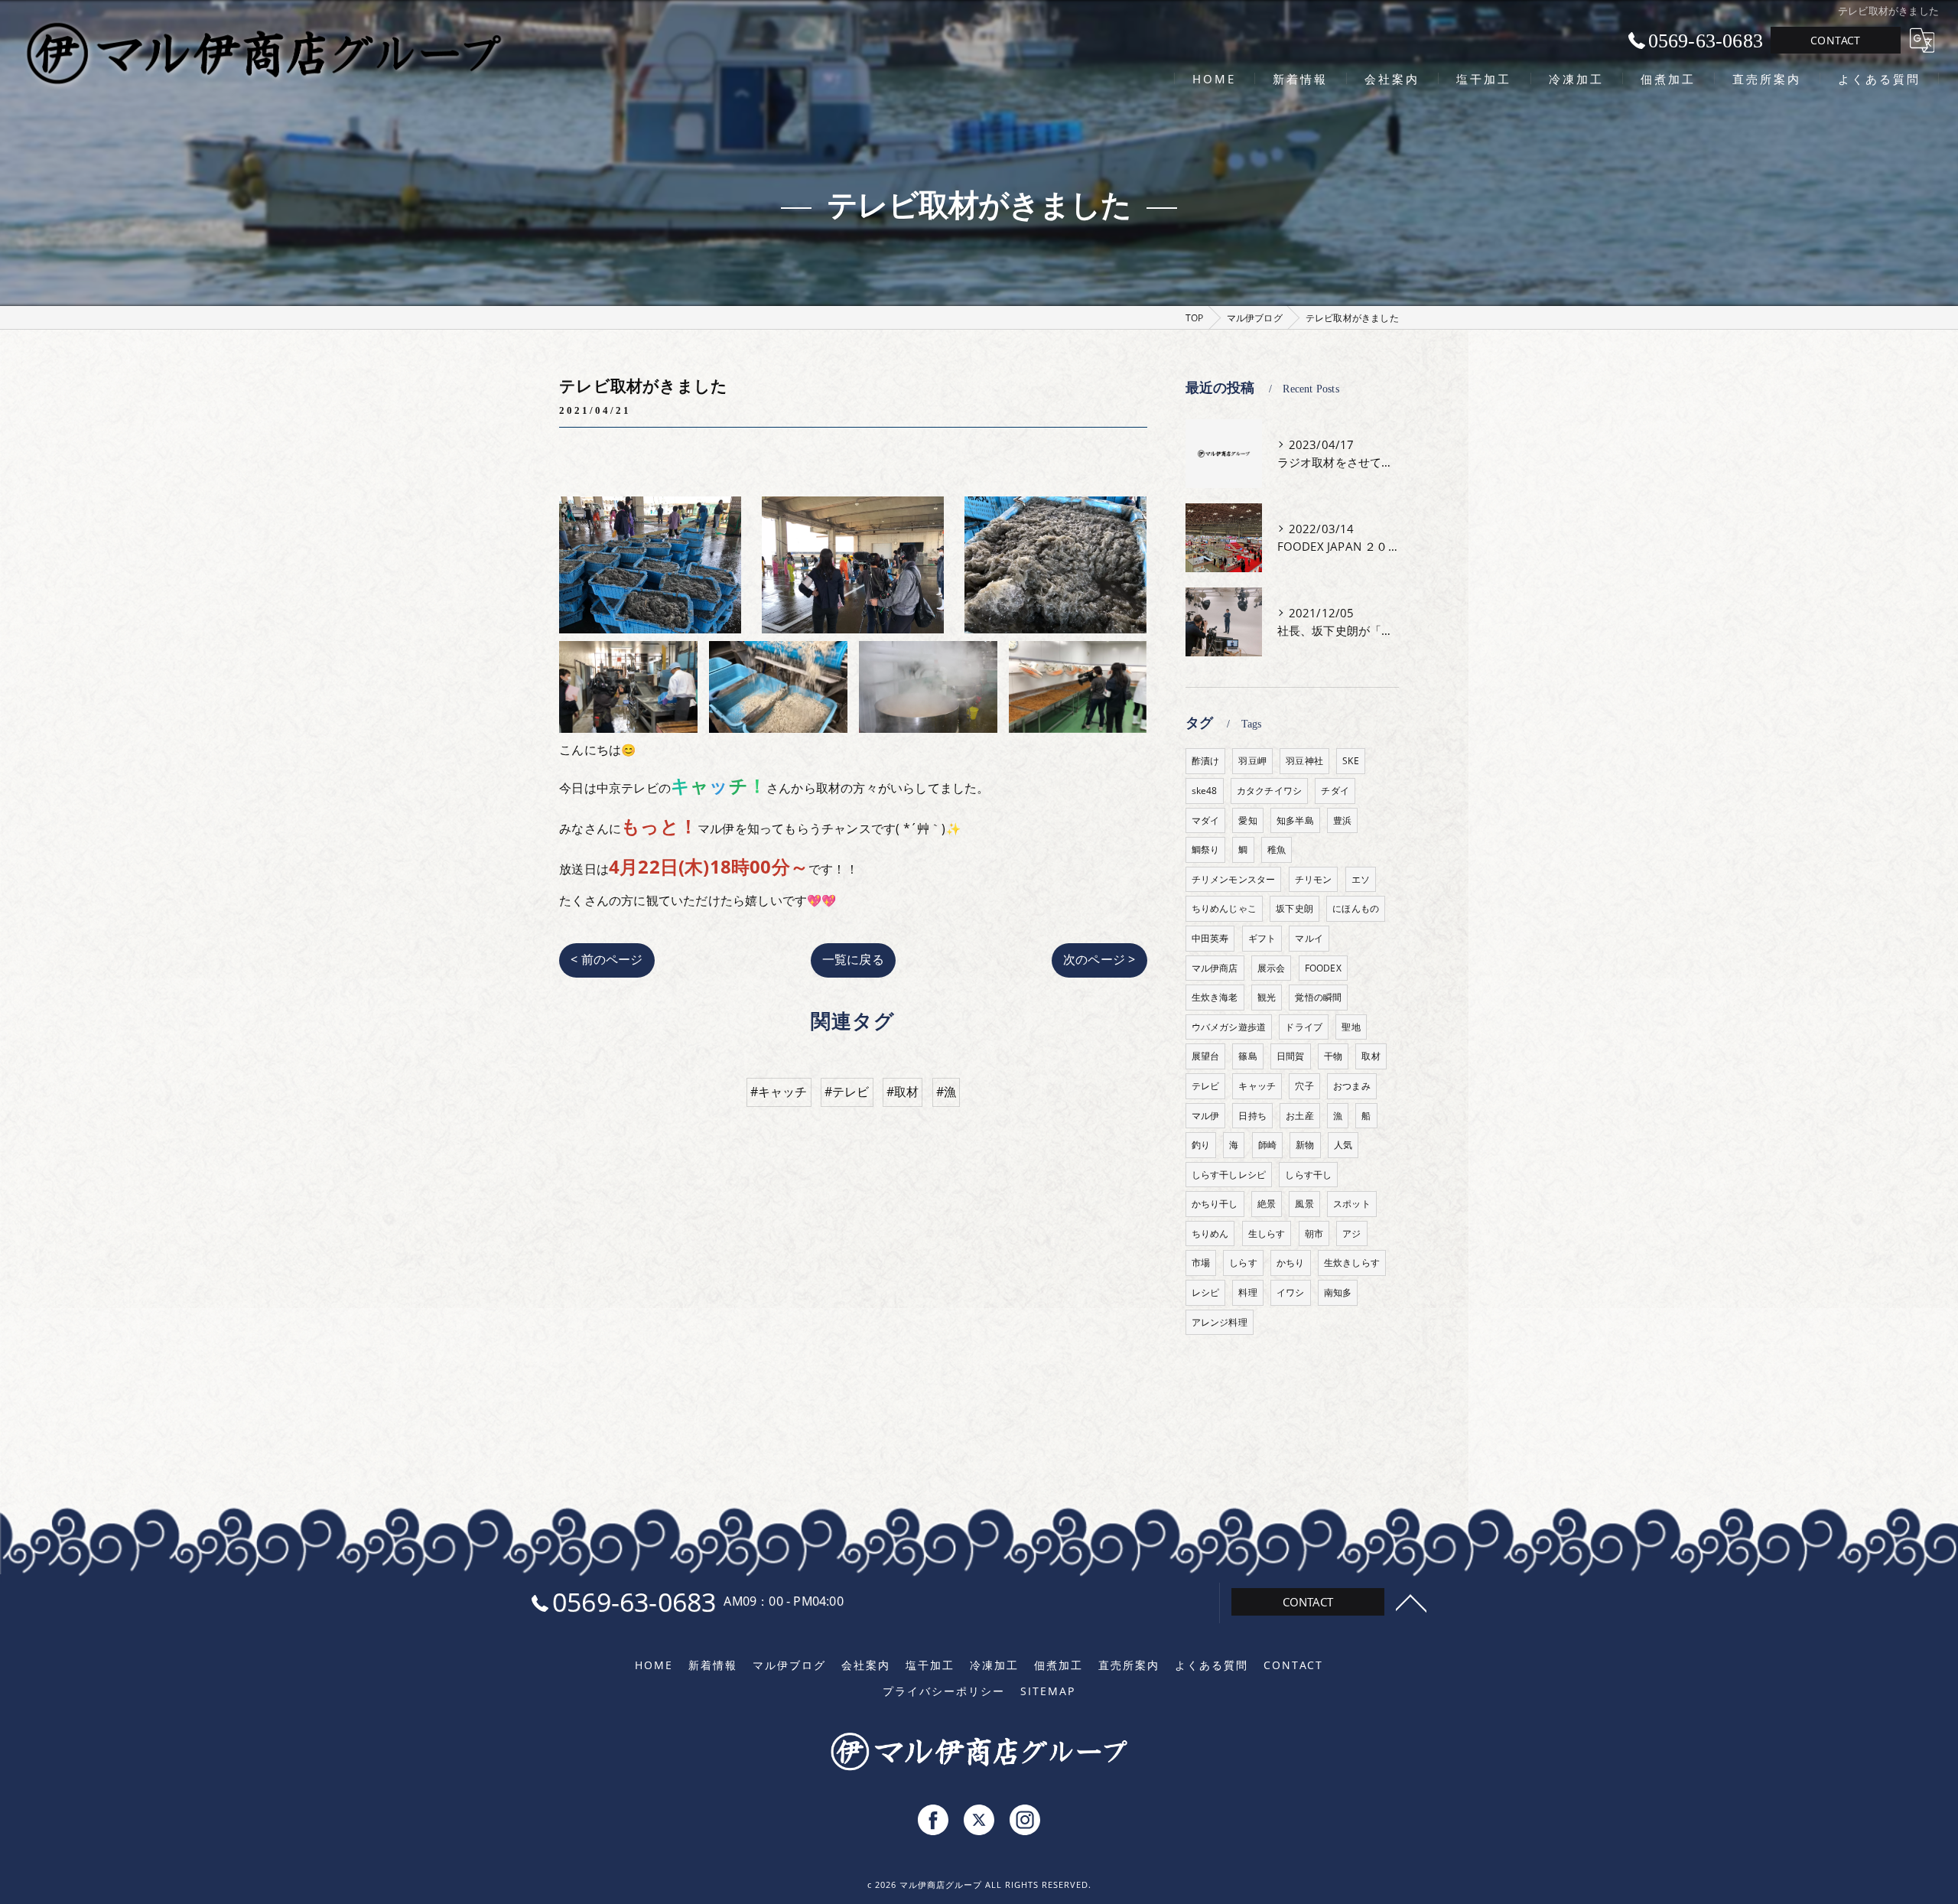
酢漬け (1206, 761)
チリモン (1314, 879)
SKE (1351, 761)
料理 (1247, 1292)
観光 (1267, 997)
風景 (1304, 1204)
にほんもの (1356, 908)
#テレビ (847, 1092)
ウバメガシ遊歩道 (1229, 1027)
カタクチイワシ (1269, 791)
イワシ (1291, 1292)
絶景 (1267, 1204)
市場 (1201, 1263)
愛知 (1247, 820)
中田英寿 (1210, 938)
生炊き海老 (1215, 997)
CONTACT (1835, 40)
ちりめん (1210, 1234)
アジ (1351, 1234)
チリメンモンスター (1234, 879)
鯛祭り (1206, 849)
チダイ (1335, 791)
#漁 (946, 1092)
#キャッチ (779, 1092)
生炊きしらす (1352, 1263)
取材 (1371, 1056)
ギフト (1262, 938)
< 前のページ (607, 959)
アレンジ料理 (1220, 1322)
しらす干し (1308, 1175)
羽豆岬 (1252, 761)
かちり (1291, 1263)
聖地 (1351, 1027)
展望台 (1206, 1056)
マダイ (1206, 820)
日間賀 (1291, 1056)
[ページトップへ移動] (1411, 1602)
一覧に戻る (853, 959)
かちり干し (1215, 1204)
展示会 (1272, 968)
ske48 (1205, 791)
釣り (1201, 1145)
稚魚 (1277, 849)
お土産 (1300, 1116)
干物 (1333, 1056)
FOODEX (1323, 968)
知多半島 (1295, 820)
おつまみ (1352, 1086)
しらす (1243, 1263)
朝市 (1314, 1234)
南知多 (1338, 1292)
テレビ (1206, 1086)
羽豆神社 (1304, 761)
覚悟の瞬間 (1318, 997)
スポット (1352, 1204)
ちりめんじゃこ (1224, 908)
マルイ (1309, 938)
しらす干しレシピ (1229, 1175)
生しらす (1267, 1234)
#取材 (903, 1092)
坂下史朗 (1294, 908)
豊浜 (1342, 820)
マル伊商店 (1215, 968)
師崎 (1267, 1145)
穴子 (1304, 1086)
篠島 (1247, 1056)
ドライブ (1304, 1027)
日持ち (1252, 1116)
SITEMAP (1048, 1691)
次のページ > (1099, 959)
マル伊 (1206, 1116)
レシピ (1206, 1292)
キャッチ (1257, 1086)
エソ (1361, 879)
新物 (1305, 1145)
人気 (1343, 1145)
